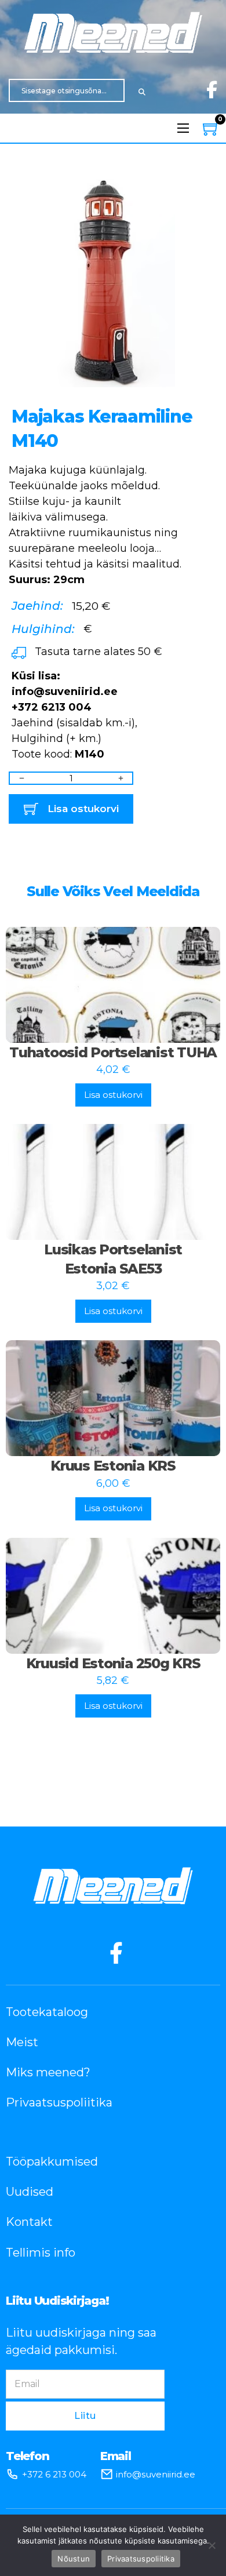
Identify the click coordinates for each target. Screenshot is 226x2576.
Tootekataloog (47, 2012)
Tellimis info (41, 2253)
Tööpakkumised (52, 2162)
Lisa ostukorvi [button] (113, 1095)
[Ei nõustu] (212, 2545)
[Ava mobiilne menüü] (183, 128)
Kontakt (29, 2222)
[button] (202, 194)
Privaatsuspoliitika (59, 2102)
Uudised (30, 2192)
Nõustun (74, 2559)
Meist (22, 2042)
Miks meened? (48, 2072)
